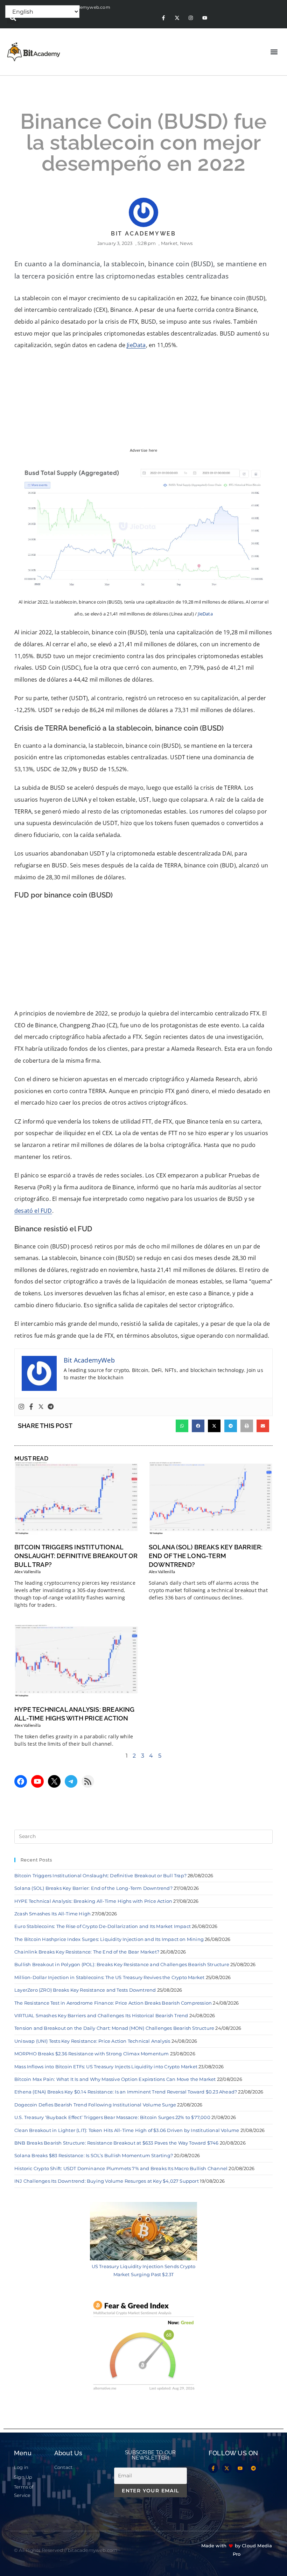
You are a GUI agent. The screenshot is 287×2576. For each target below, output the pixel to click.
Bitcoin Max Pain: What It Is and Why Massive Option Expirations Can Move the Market (115, 2079)
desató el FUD (33, 1211)
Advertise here (144, 450)
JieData (136, 345)
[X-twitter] (177, 18)
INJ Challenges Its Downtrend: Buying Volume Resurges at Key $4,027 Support (107, 2181)
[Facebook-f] (163, 18)
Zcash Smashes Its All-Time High (52, 1914)
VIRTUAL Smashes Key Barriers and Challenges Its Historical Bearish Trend (101, 2015)
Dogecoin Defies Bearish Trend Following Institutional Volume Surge (95, 2105)
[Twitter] (41, 1407)
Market (169, 243)
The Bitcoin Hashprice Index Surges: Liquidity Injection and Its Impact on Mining (109, 1939)
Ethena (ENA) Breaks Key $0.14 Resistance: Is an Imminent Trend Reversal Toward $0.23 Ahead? (126, 2092)
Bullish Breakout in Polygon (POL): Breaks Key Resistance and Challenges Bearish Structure (122, 1964)
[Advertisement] (143, 956)
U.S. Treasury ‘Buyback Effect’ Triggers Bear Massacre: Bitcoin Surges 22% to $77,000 (112, 2117)
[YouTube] (37, 1781)
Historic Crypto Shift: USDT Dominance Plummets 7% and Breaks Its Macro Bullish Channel (121, 2168)
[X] (54, 1781)
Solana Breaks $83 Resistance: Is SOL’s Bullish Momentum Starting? (94, 2155)
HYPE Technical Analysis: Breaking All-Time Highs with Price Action (93, 1901)
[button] (13, 18)
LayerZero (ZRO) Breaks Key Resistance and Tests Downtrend (85, 1990)
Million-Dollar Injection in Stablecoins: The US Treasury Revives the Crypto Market (109, 1977)
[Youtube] (205, 18)
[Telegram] (51, 1407)
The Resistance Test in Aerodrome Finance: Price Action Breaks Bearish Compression (113, 2003)
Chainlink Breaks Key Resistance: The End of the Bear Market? (87, 1952)
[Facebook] (31, 1407)
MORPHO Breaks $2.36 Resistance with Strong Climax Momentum (92, 2054)
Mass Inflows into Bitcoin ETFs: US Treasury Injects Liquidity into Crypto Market (106, 2067)
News (186, 243)
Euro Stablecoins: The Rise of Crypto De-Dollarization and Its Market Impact (103, 1926)
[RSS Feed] (88, 1781)
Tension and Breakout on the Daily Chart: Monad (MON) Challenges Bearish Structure (114, 2028)
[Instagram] (191, 18)
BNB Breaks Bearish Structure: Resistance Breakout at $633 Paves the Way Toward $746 (117, 2143)
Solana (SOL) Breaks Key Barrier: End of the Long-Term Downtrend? (206, 1556)
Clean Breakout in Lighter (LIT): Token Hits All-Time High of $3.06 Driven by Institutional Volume (127, 2130)
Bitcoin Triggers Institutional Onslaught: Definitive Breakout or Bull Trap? (76, 1556)
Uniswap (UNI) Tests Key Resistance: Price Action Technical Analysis (92, 2041)
